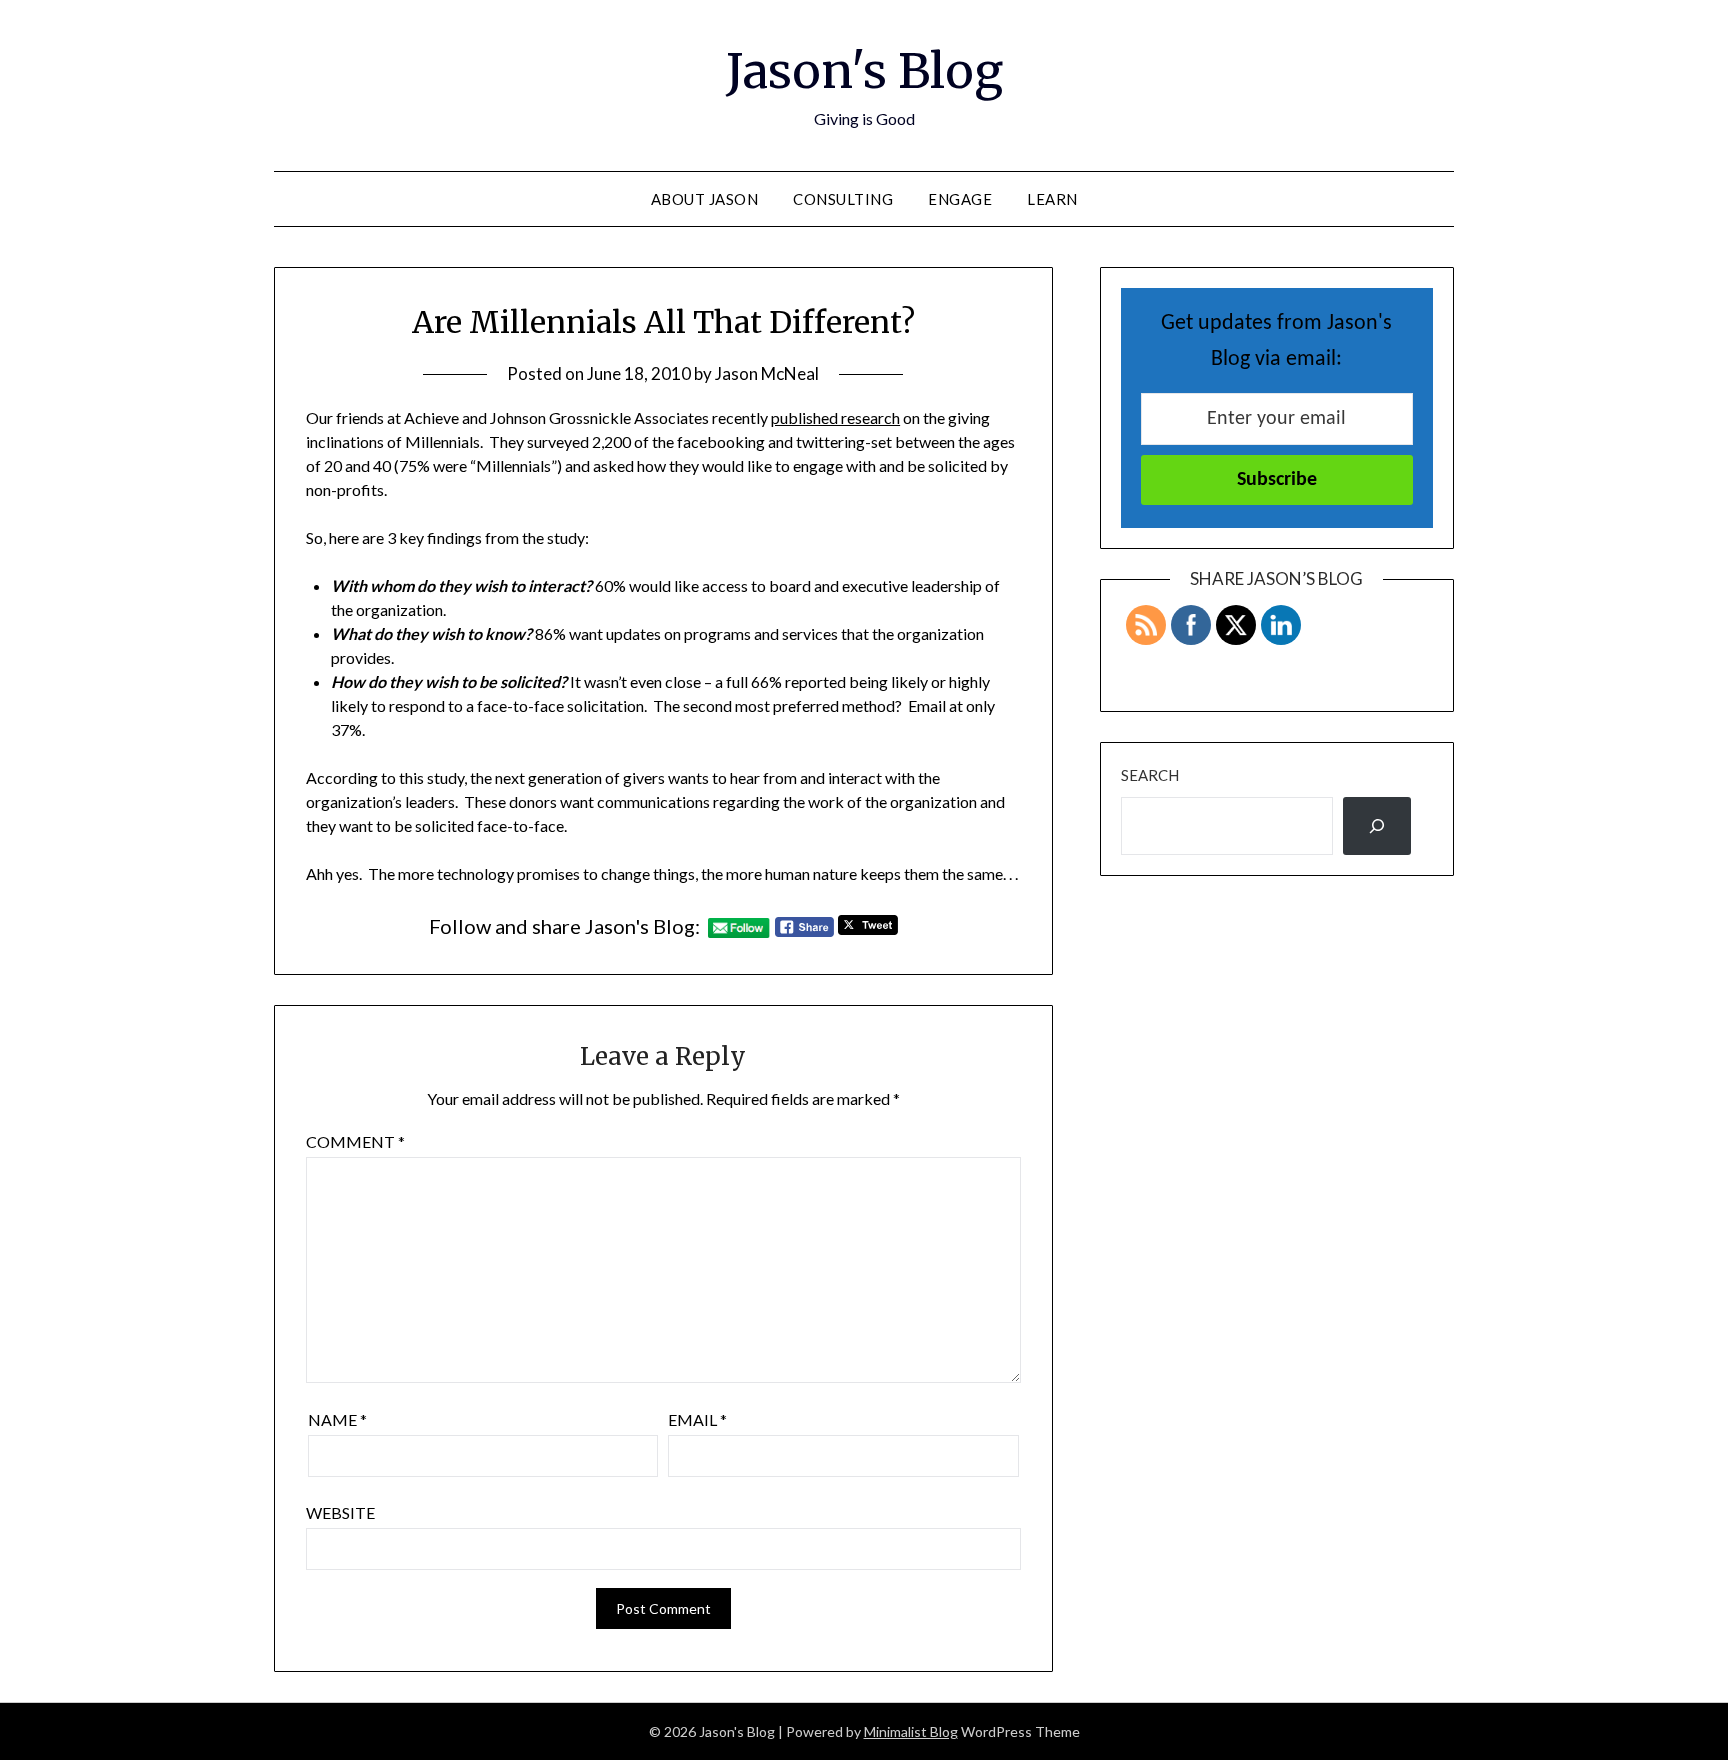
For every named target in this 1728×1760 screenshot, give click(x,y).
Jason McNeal (767, 373)
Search (1150, 775)
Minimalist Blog (911, 1731)
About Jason (705, 199)
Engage (960, 199)
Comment (355, 1141)
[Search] (1377, 826)
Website (340, 1512)
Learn (1052, 199)
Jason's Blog (864, 71)
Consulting (843, 199)
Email (697, 1419)
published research (835, 417)
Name (337, 1419)
